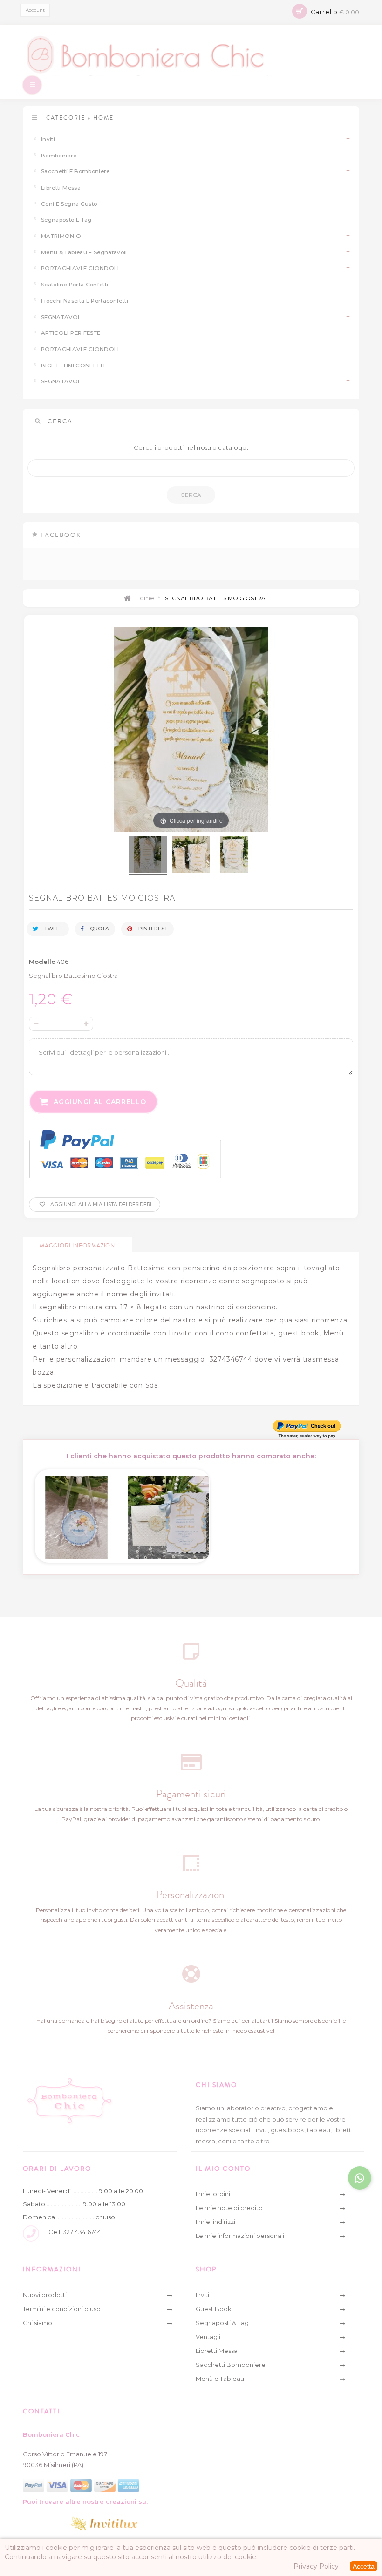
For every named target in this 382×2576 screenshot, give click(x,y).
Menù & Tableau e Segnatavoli (84, 252)
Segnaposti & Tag (222, 2323)
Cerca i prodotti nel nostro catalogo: (191, 447)
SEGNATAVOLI (62, 317)
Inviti (48, 139)
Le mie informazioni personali (240, 2236)
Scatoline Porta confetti (75, 285)
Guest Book (214, 2309)
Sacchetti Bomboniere (231, 2365)
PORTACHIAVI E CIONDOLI (80, 349)
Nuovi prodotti (45, 2295)
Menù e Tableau (220, 2379)
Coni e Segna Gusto (69, 204)
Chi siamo (38, 2323)
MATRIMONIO (61, 236)
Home (144, 598)
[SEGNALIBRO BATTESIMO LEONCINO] (148, 856)
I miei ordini (213, 2194)
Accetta (364, 2566)
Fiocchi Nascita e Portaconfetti (85, 301)
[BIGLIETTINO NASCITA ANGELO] (76, 1514)
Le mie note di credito (229, 2208)
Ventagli (208, 2337)
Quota (99, 929)
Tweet (53, 929)
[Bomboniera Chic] (191, 55)
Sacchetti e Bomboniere (75, 171)
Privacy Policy (316, 2566)
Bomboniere (59, 156)
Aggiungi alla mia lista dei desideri (100, 1204)
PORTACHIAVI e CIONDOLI (80, 268)
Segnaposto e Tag (66, 220)
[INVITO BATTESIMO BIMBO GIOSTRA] (169, 1514)
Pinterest (152, 929)
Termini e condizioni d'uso (62, 2309)
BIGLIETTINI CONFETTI (73, 366)
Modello (42, 962)
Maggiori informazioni (78, 1246)
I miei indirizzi (215, 2222)
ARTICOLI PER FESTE (71, 333)
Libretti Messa (61, 188)
